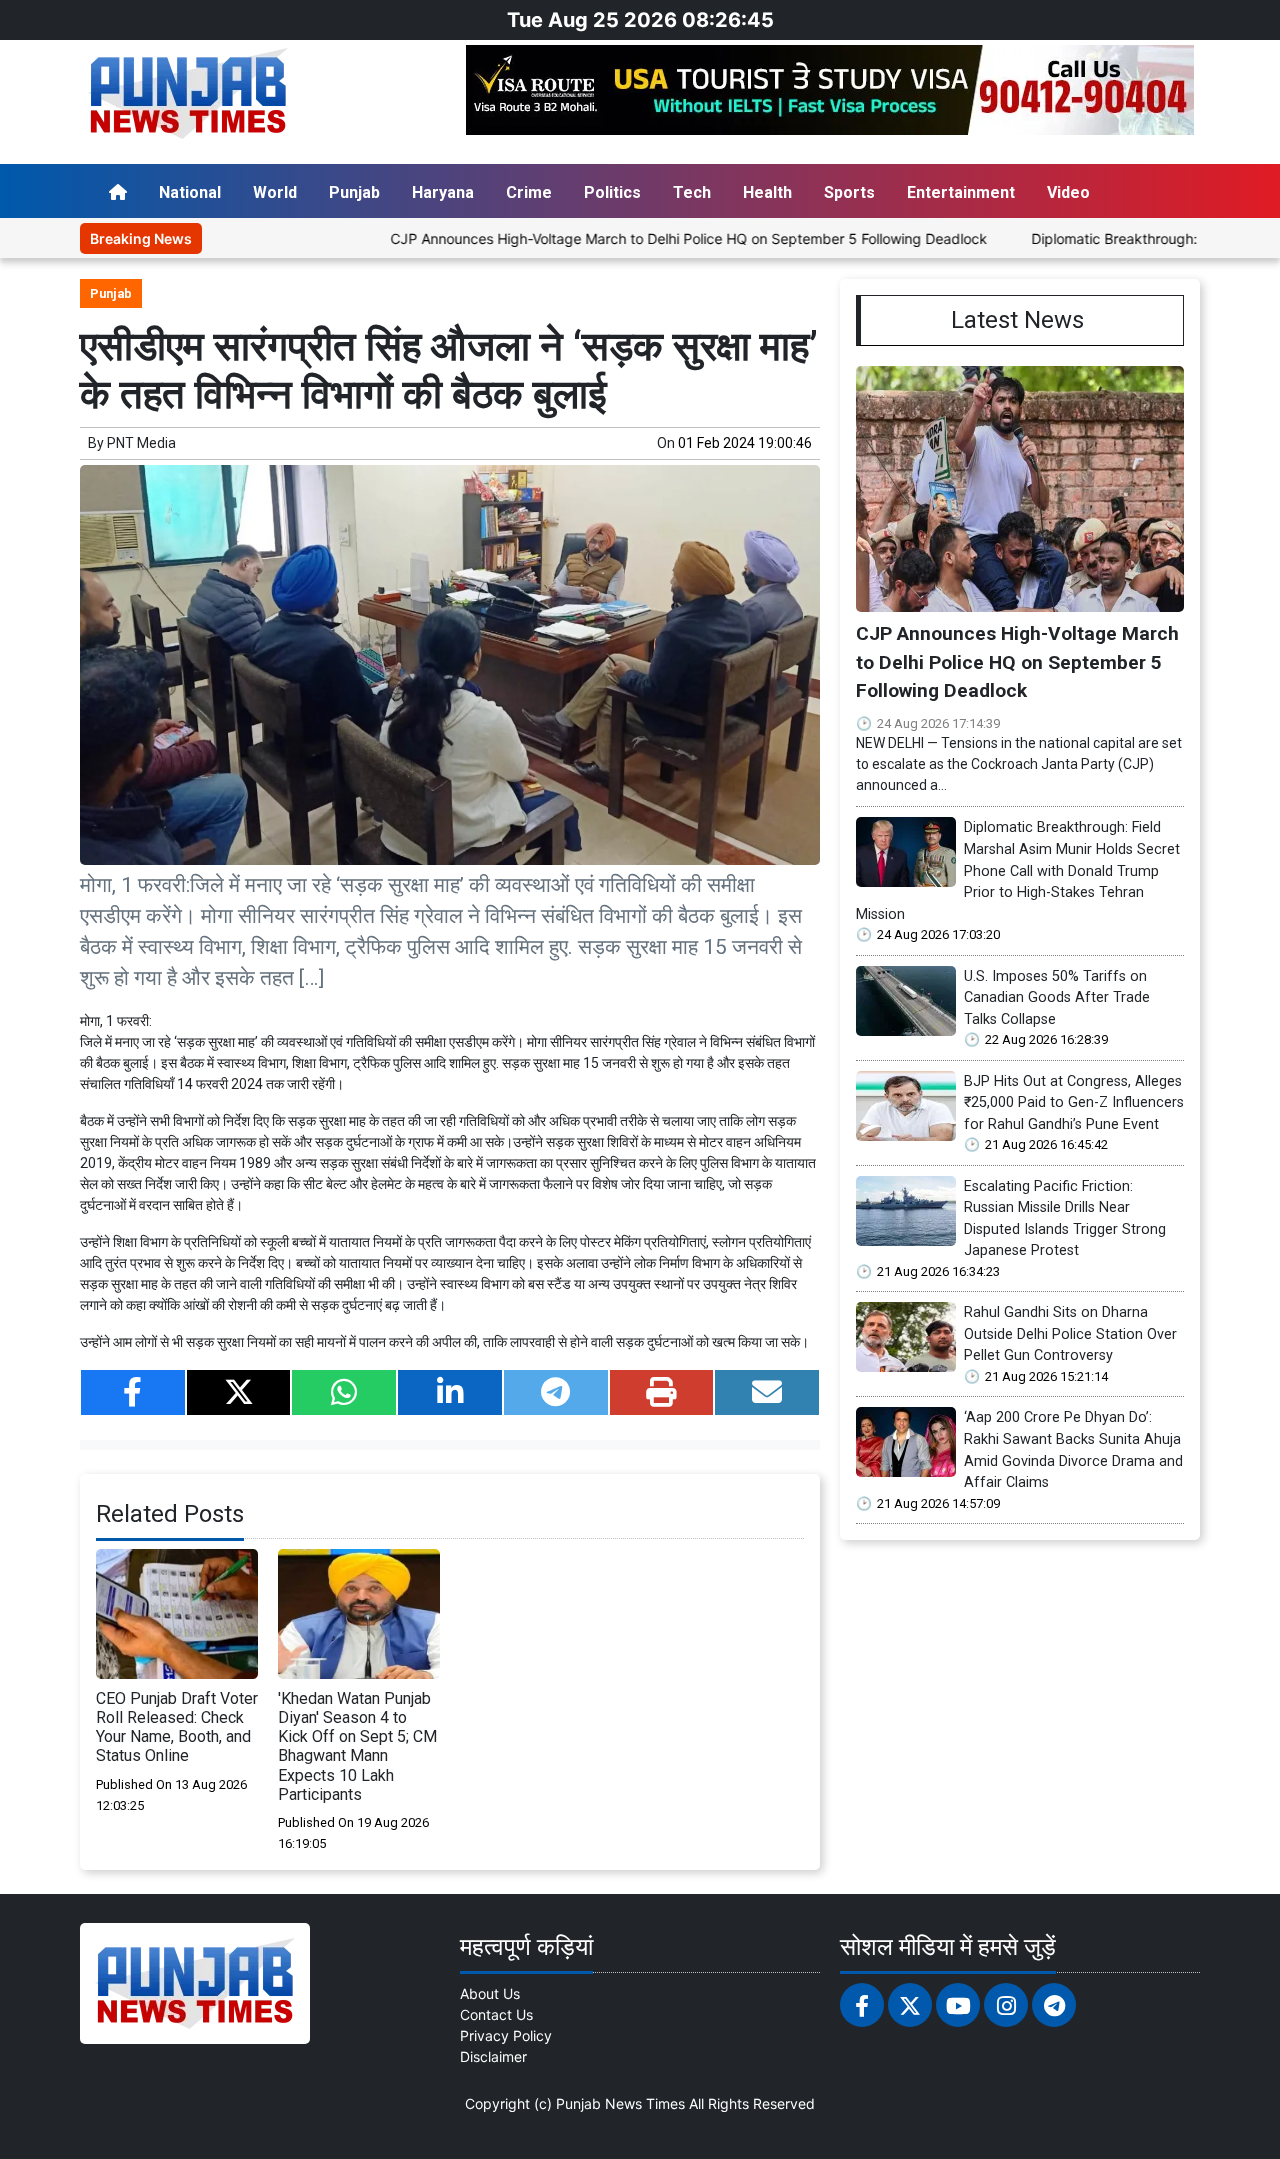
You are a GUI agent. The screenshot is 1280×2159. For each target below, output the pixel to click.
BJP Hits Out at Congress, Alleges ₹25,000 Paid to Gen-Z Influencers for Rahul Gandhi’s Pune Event (1074, 1103)
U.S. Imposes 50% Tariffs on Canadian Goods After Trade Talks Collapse (1057, 998)
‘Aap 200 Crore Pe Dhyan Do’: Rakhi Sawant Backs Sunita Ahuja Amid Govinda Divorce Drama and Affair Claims (1073, 1450)
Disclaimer (493, 2056)
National (190, 192)
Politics (612, 192)
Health (767, 192)
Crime (529, 192)
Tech (692, 192)
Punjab (354, 192)
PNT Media (141, 443)
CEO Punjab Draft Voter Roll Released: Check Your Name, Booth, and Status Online (177, 1727)
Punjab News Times (620, 2103)
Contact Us (496, 2014)
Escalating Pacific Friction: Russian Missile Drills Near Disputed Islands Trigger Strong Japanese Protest (1065, 1219)
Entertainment (961, 192)
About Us (490, 1993)
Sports (849, 192)
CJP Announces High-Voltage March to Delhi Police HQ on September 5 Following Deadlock (619, 238)
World (275, 192)
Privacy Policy (506, 2035)
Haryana (443, 192)
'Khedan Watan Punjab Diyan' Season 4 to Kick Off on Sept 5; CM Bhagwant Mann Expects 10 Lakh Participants (357, 1746)
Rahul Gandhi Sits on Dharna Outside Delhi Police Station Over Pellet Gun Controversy (1070, 1334)
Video (1068, 192)
